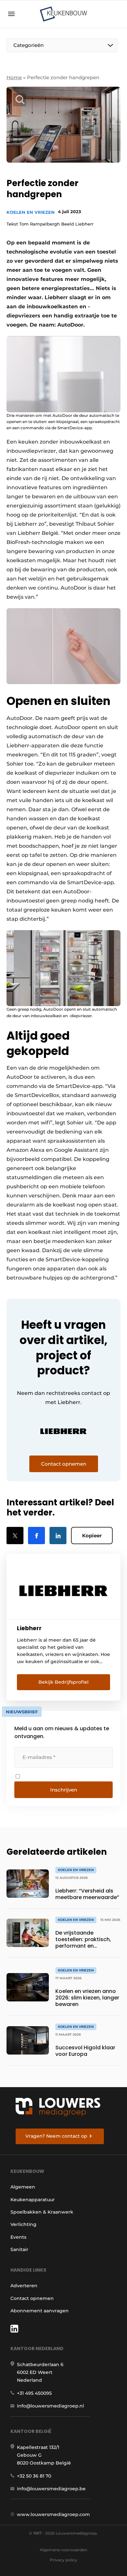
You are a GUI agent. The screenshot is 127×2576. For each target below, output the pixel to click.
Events (18, 2237)
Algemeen (23, 2187)
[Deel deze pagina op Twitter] (15, 1536)
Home (14, 77)
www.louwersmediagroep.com (53, 2514)
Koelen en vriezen (31, 212)
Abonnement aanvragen (40, 2311)
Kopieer (92, 1536)
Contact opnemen (32, 2298)
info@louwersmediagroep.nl (50, 2406)
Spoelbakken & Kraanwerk (42, 2212)
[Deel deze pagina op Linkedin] (58, 1536)
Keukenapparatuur (33, 2200)
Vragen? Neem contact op (56, 2136)
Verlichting (23, 2224)
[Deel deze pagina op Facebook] (36, 1536)
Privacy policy (63, 2560)
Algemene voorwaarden (63, 2550)
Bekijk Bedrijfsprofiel (63, 1682)
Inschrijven (64, 1790)
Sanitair (19, 2249)
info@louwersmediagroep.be (51, 2489)
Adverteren (24, 2286)
